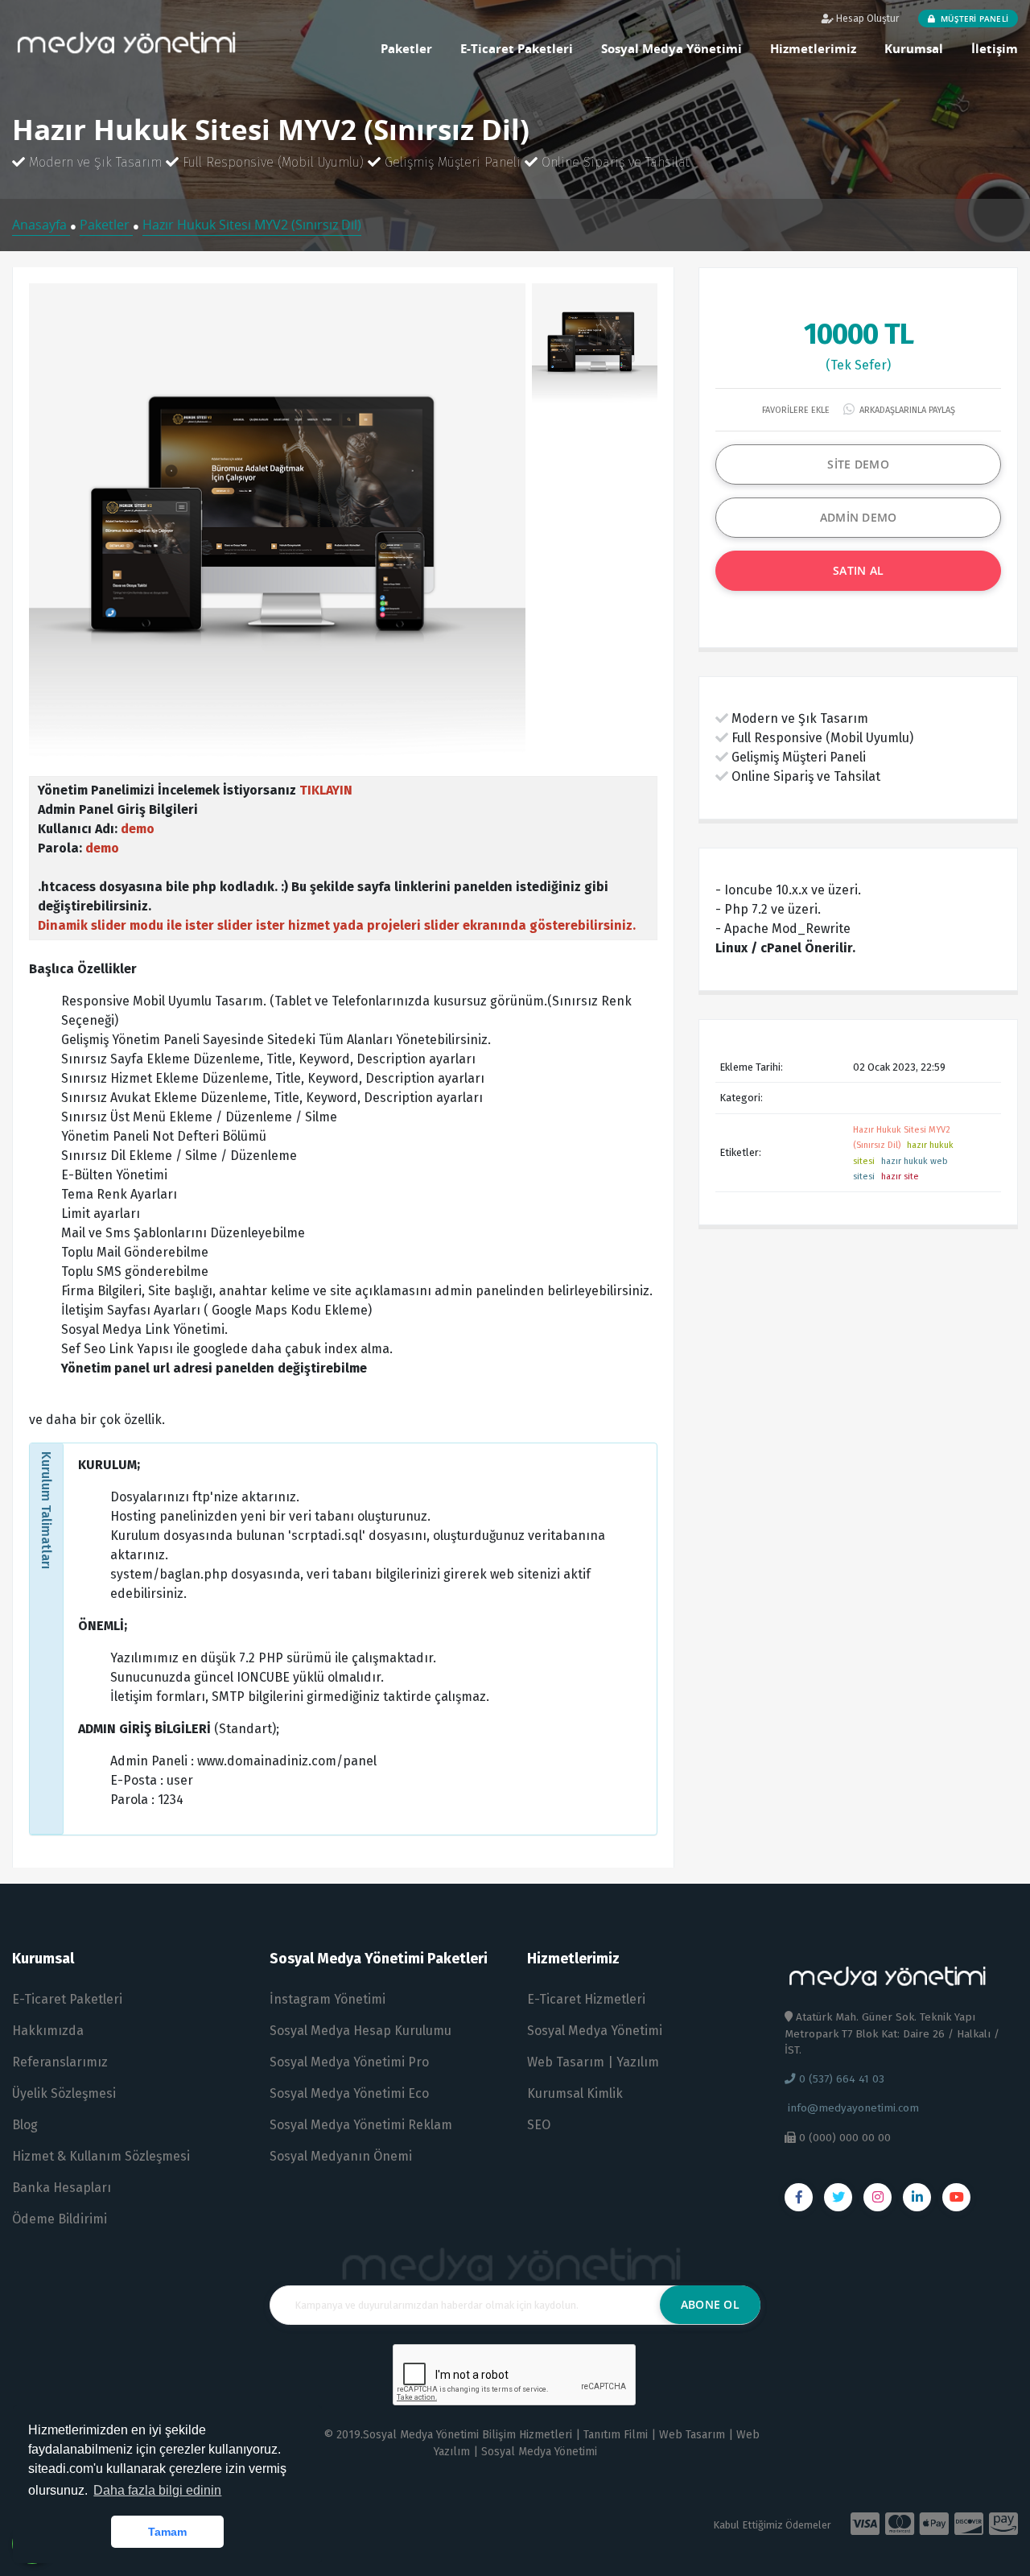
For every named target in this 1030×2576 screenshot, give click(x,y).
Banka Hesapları (62, 2188)
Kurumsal (914, 48)
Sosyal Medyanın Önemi (341, 2156)
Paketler (406, 48)
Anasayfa (41, 225)
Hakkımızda (48, 2031)
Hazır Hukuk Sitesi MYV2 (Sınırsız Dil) (252, 225)
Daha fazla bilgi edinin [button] (157, 2490)
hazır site (900, 1177)
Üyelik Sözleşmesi (64, 2093)
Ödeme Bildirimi (60, 2219)
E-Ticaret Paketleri (517, 48)
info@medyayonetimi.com (852, 2108)
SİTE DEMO (858, 464)
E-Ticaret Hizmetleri (586, 1999)
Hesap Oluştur (866, 19)
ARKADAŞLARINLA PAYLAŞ (906, 410)
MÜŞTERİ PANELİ (973, 19)
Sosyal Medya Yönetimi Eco (349, 2093)
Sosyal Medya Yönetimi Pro (349, 2062)
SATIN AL (858, 570)
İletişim (995, 48)
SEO (539, 2125)
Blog (25, 2125)
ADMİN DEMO (859, 517)
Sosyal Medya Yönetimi (672, 48)
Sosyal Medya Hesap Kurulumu (360, 2031)
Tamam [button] (167, 2532)
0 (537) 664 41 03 (840, 2079)
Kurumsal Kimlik (575, 2093)
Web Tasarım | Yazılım (593, 2062)
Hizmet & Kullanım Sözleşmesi (101, 2156)
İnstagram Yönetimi (328, 1999)
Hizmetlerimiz (813, 48)
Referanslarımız (60, 2062)
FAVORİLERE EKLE (795, 410)
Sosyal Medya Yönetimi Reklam (361, 2125)
